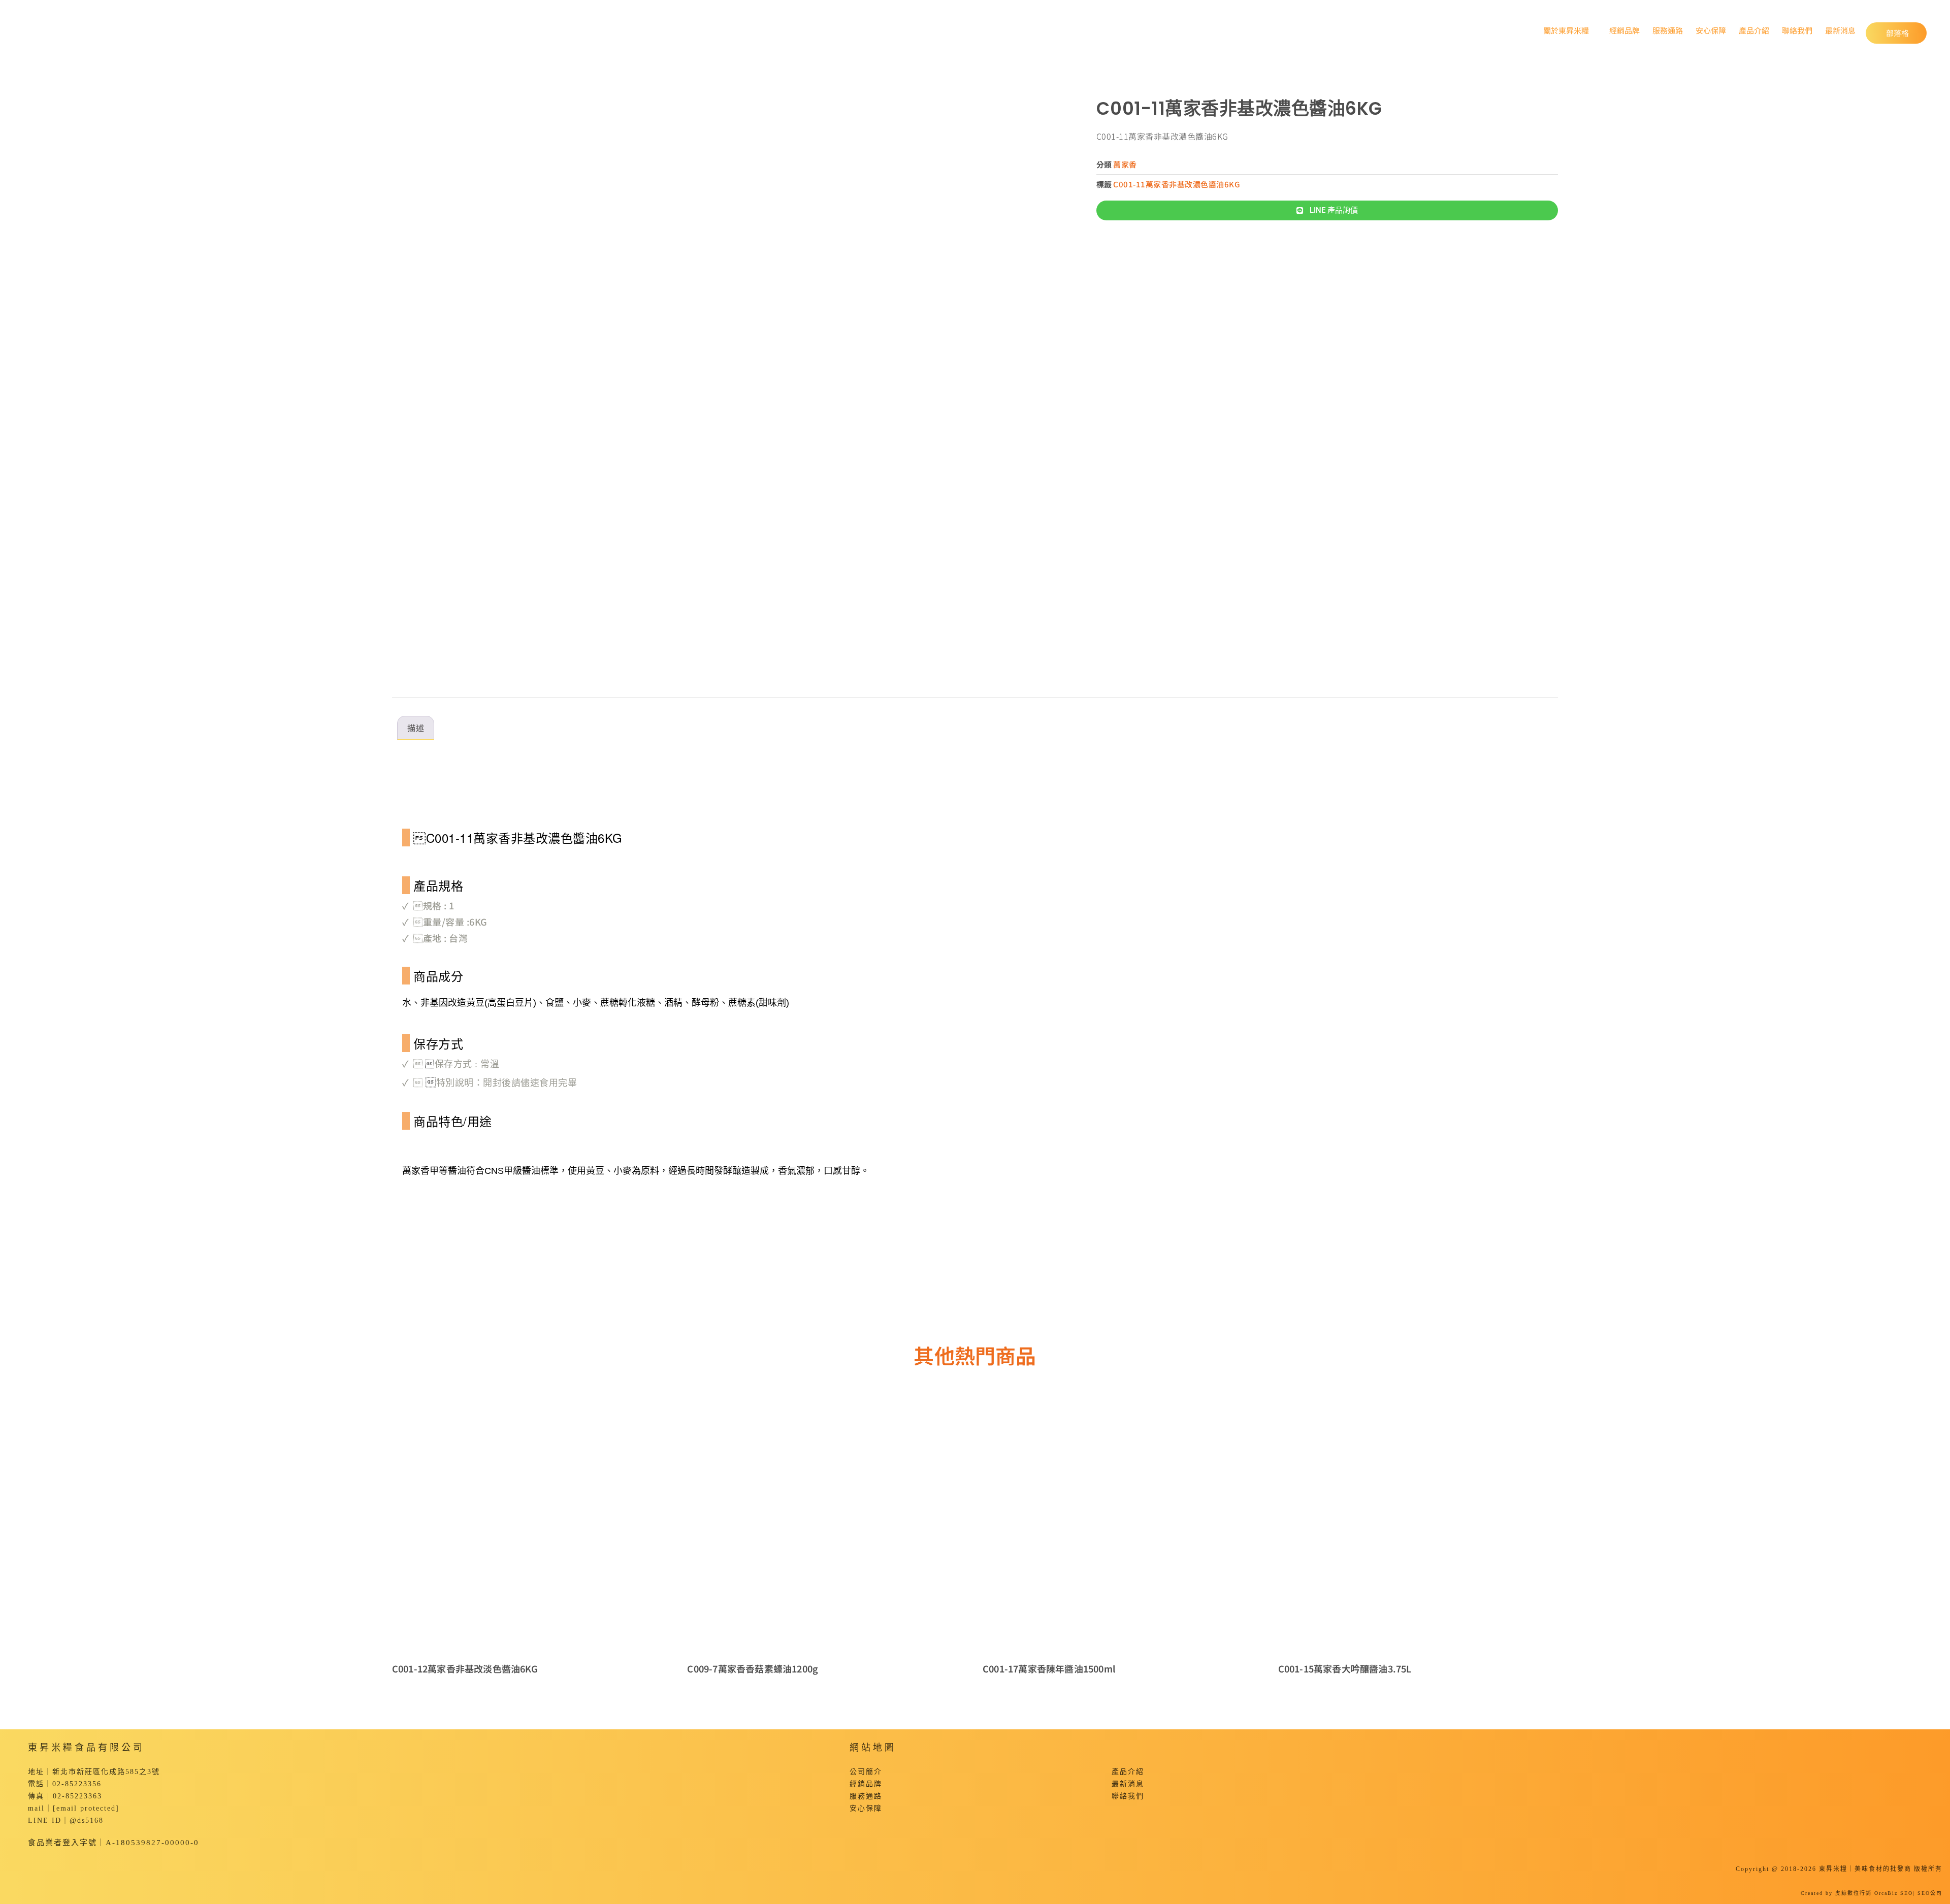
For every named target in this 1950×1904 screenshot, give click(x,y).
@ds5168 (87, 1820)
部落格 (1906, 32)
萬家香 (1125, 164)
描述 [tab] (416, 728)
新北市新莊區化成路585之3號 (106, 1772)
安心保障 (1711, 30)
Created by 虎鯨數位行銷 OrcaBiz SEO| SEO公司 (1872, 1893)
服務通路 (1668, 30)
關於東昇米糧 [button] (1564, 30)
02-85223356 (77, 1784)
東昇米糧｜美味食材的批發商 (1865, 1869)
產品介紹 (1754, 30)
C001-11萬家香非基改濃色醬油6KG (1177, 184)
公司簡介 (866, 1772)
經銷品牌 (1624, 30)
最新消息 (1840, 30)
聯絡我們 (1797, 30)
